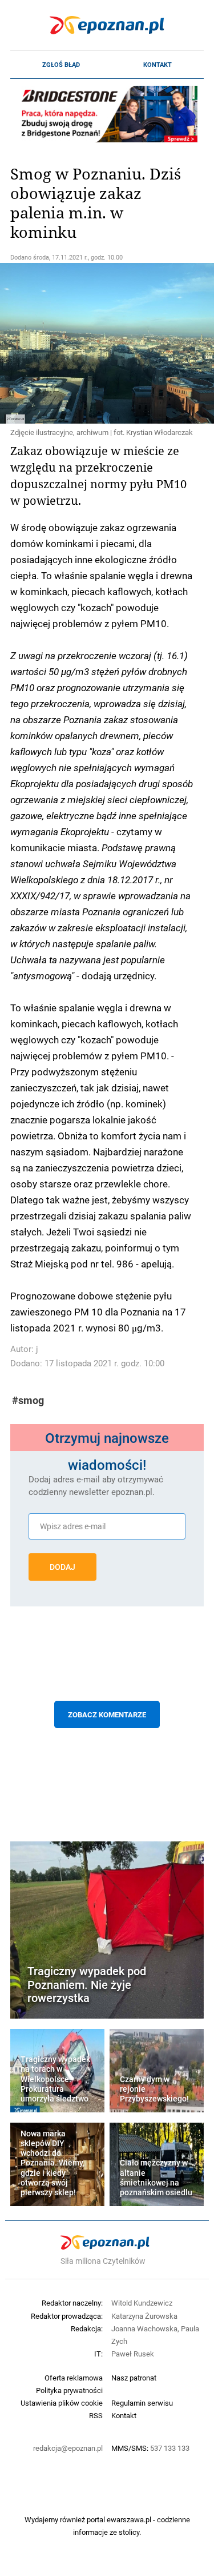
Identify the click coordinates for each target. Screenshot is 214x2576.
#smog (28, 1400)
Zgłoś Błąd (61, 65)
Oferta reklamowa (74, 2378)
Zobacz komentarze (107, 1714)
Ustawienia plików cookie (62, 2403)
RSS (96, 2415)
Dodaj (62, 1567)
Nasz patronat (134, 2378)
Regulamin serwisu (142, 2403)
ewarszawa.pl (129, 2519)
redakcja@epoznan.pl (68, 2448)
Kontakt (158, 65)
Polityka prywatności (69, 2390)
